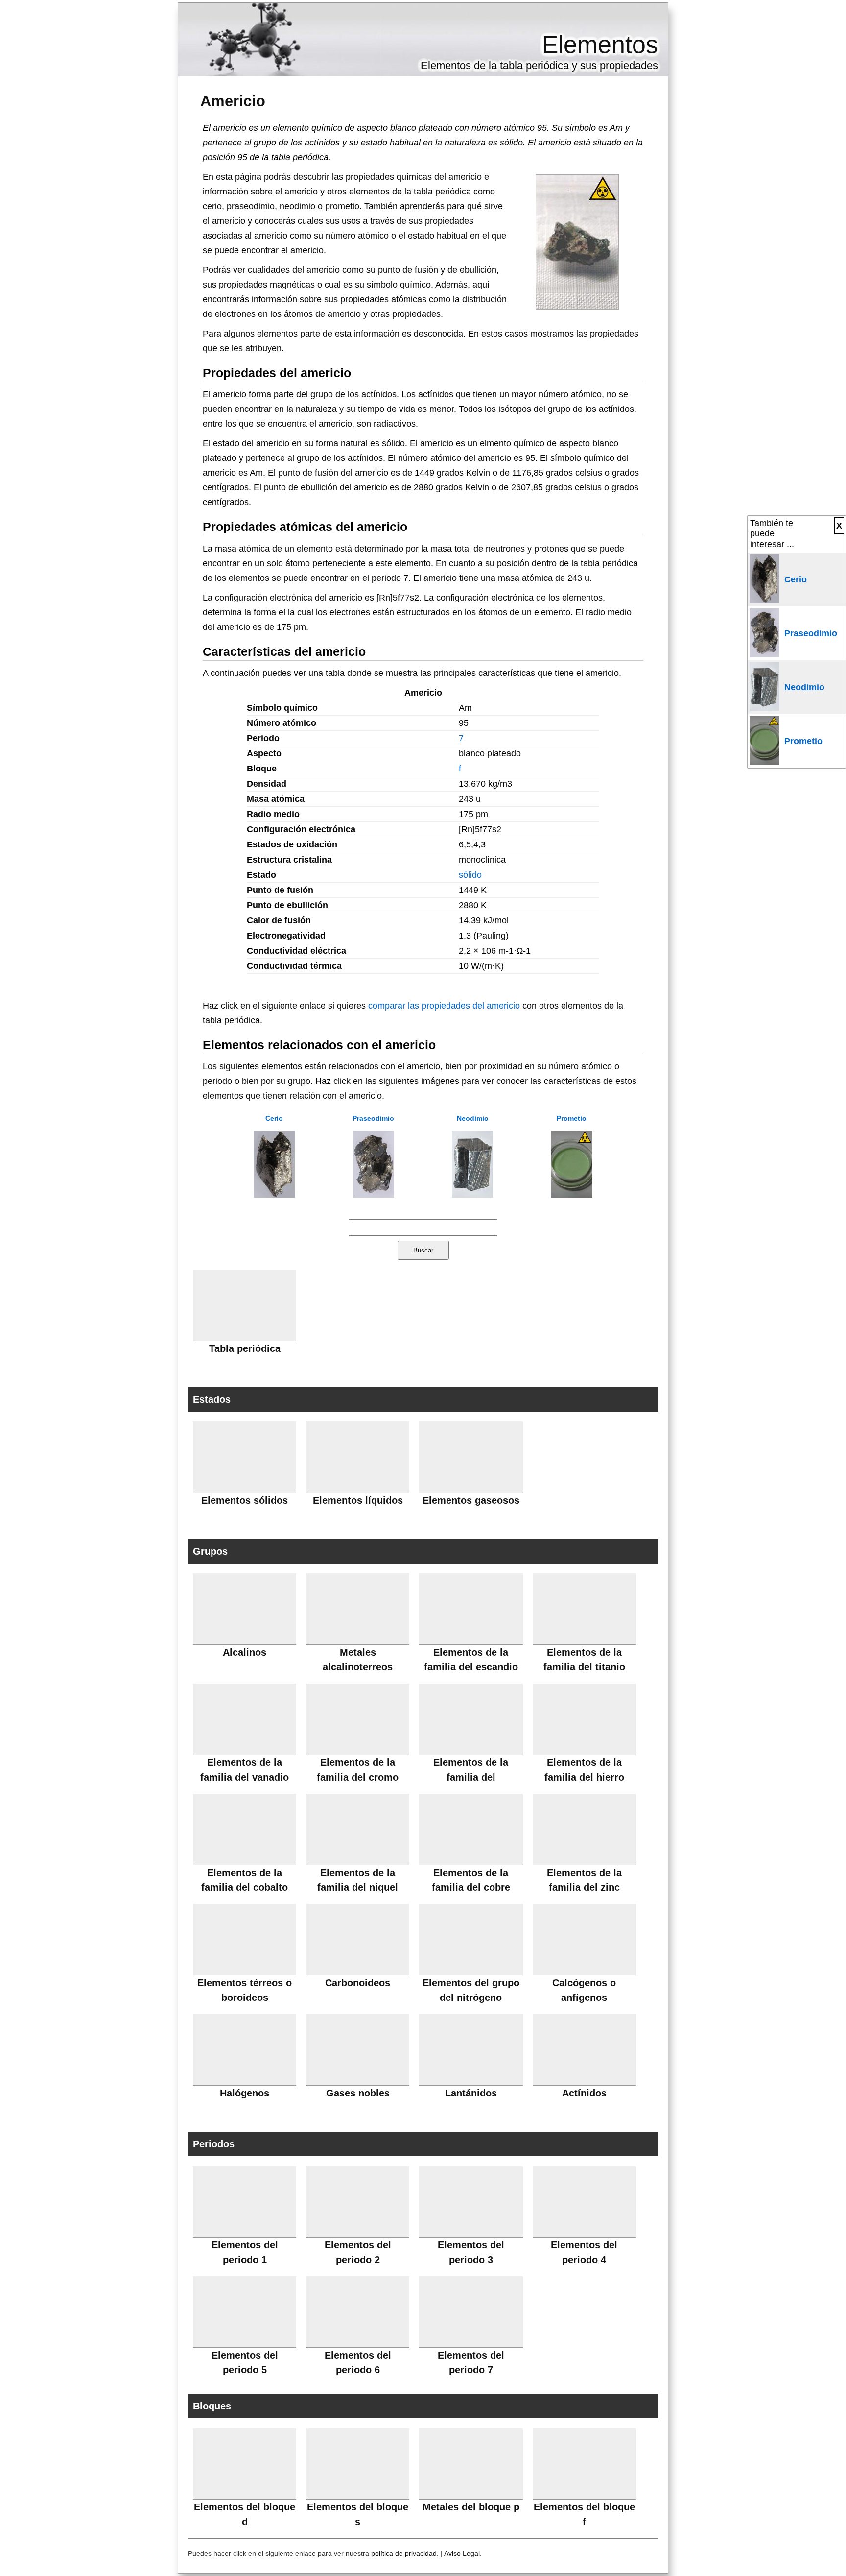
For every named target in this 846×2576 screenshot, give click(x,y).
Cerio (274, 1118)
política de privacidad (404, 2553)
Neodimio (473, 1118)
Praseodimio (373, 1118)
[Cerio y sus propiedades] (274, 1195)
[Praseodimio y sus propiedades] (374, 1195)
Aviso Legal (462, 2553)
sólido (470, 875)
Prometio (572, 1118)
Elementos (600, 45)
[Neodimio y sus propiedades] (472, 1195)
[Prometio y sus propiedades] (572, 1195)
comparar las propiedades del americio (444, 1006)
